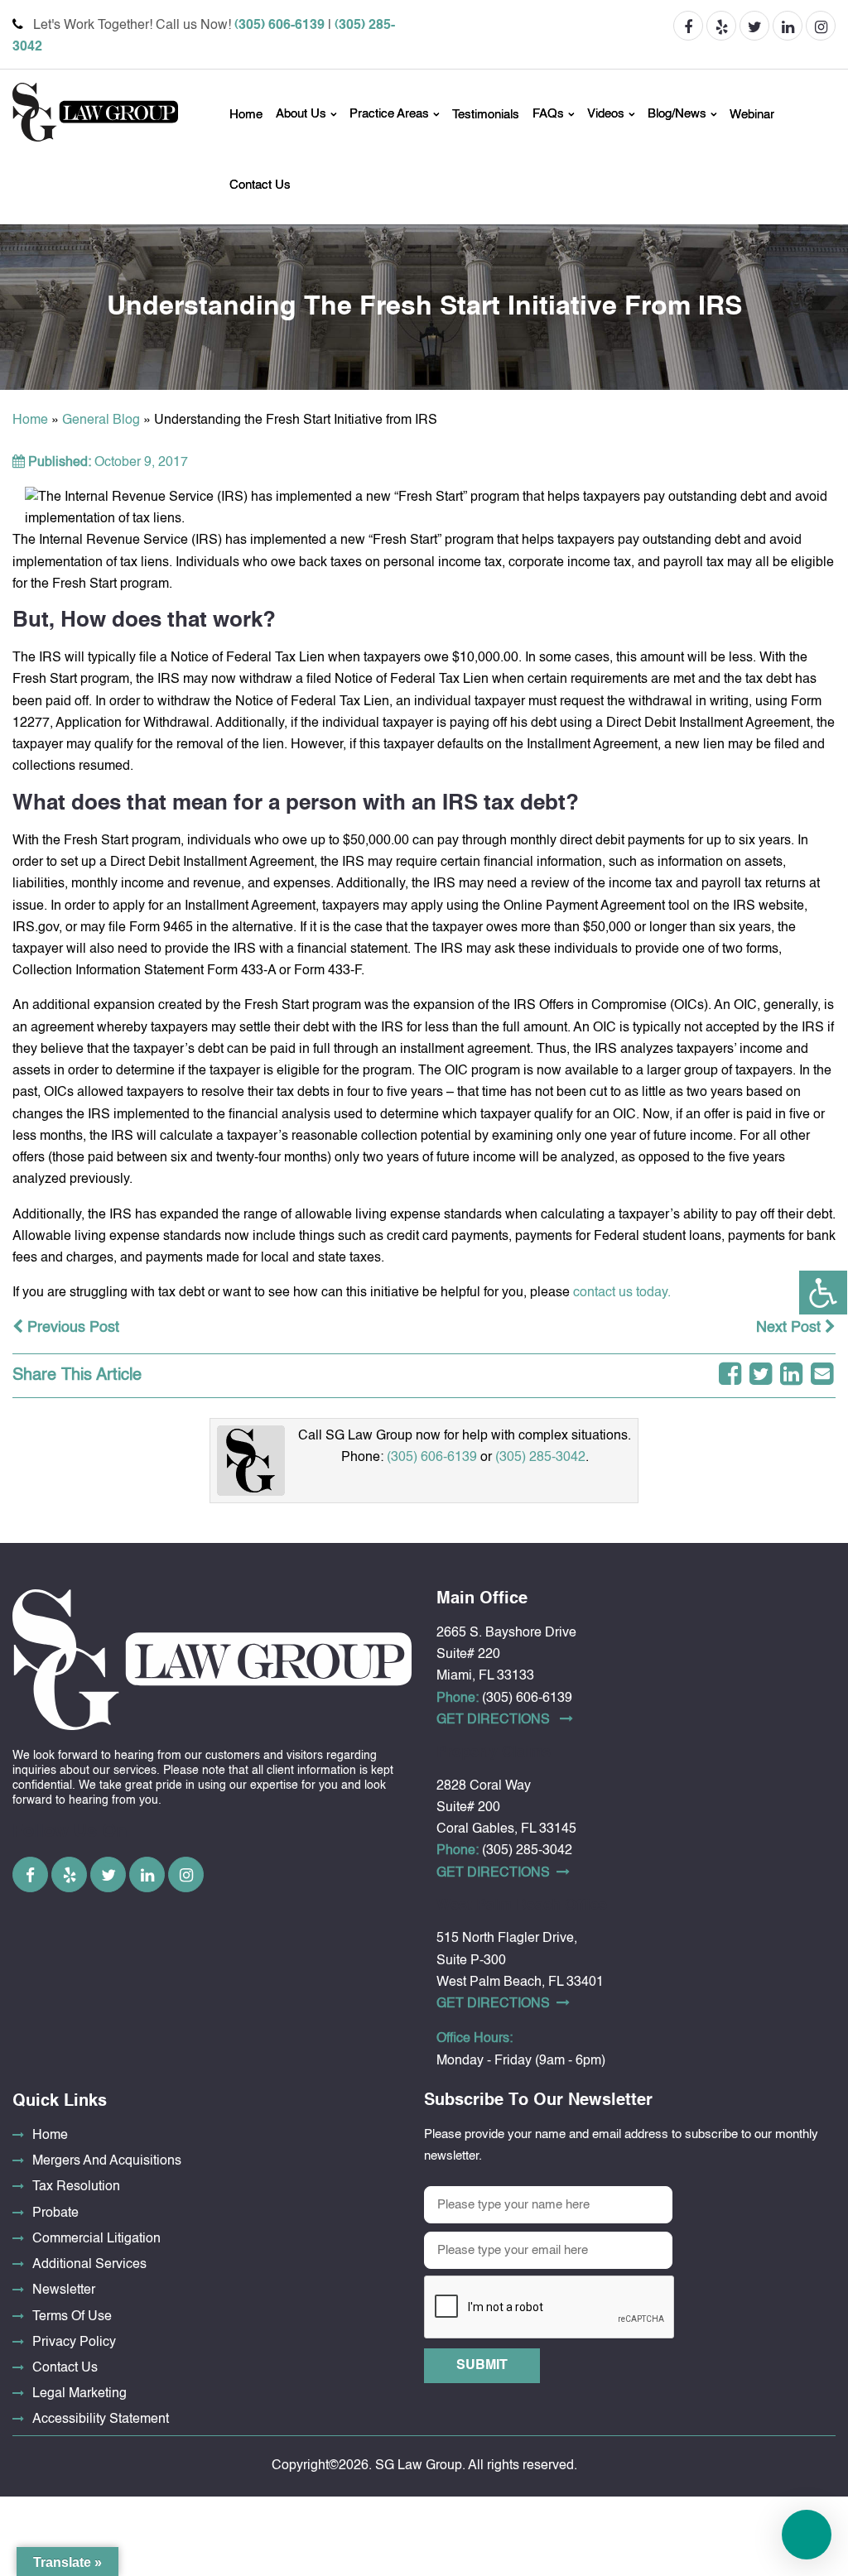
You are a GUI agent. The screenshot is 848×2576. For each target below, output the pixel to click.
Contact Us (260, 185)
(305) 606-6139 (279, 26)
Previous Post (71, 1328)
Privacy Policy (74, 2343)
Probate (55, 2213)
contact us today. (622, 1293)
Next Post (790, 1328)
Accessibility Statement (101, 2420)
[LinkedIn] (791, 1376)
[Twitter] (761, 1376)
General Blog (101, 421)
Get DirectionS (495, 1720)
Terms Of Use (72, 2317)
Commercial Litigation (96, 2239)
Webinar (752, 115)
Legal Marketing (79, 2394)
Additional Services (89, 2265)
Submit (482, 2366)
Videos (606, 115)
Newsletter (64, 2290)
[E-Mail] (822, 1376)
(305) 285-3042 (540, 1458)
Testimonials (486, 115)
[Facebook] (730, 1376)
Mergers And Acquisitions (107, 2161)
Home (246, 115)
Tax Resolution (76, 2187)
